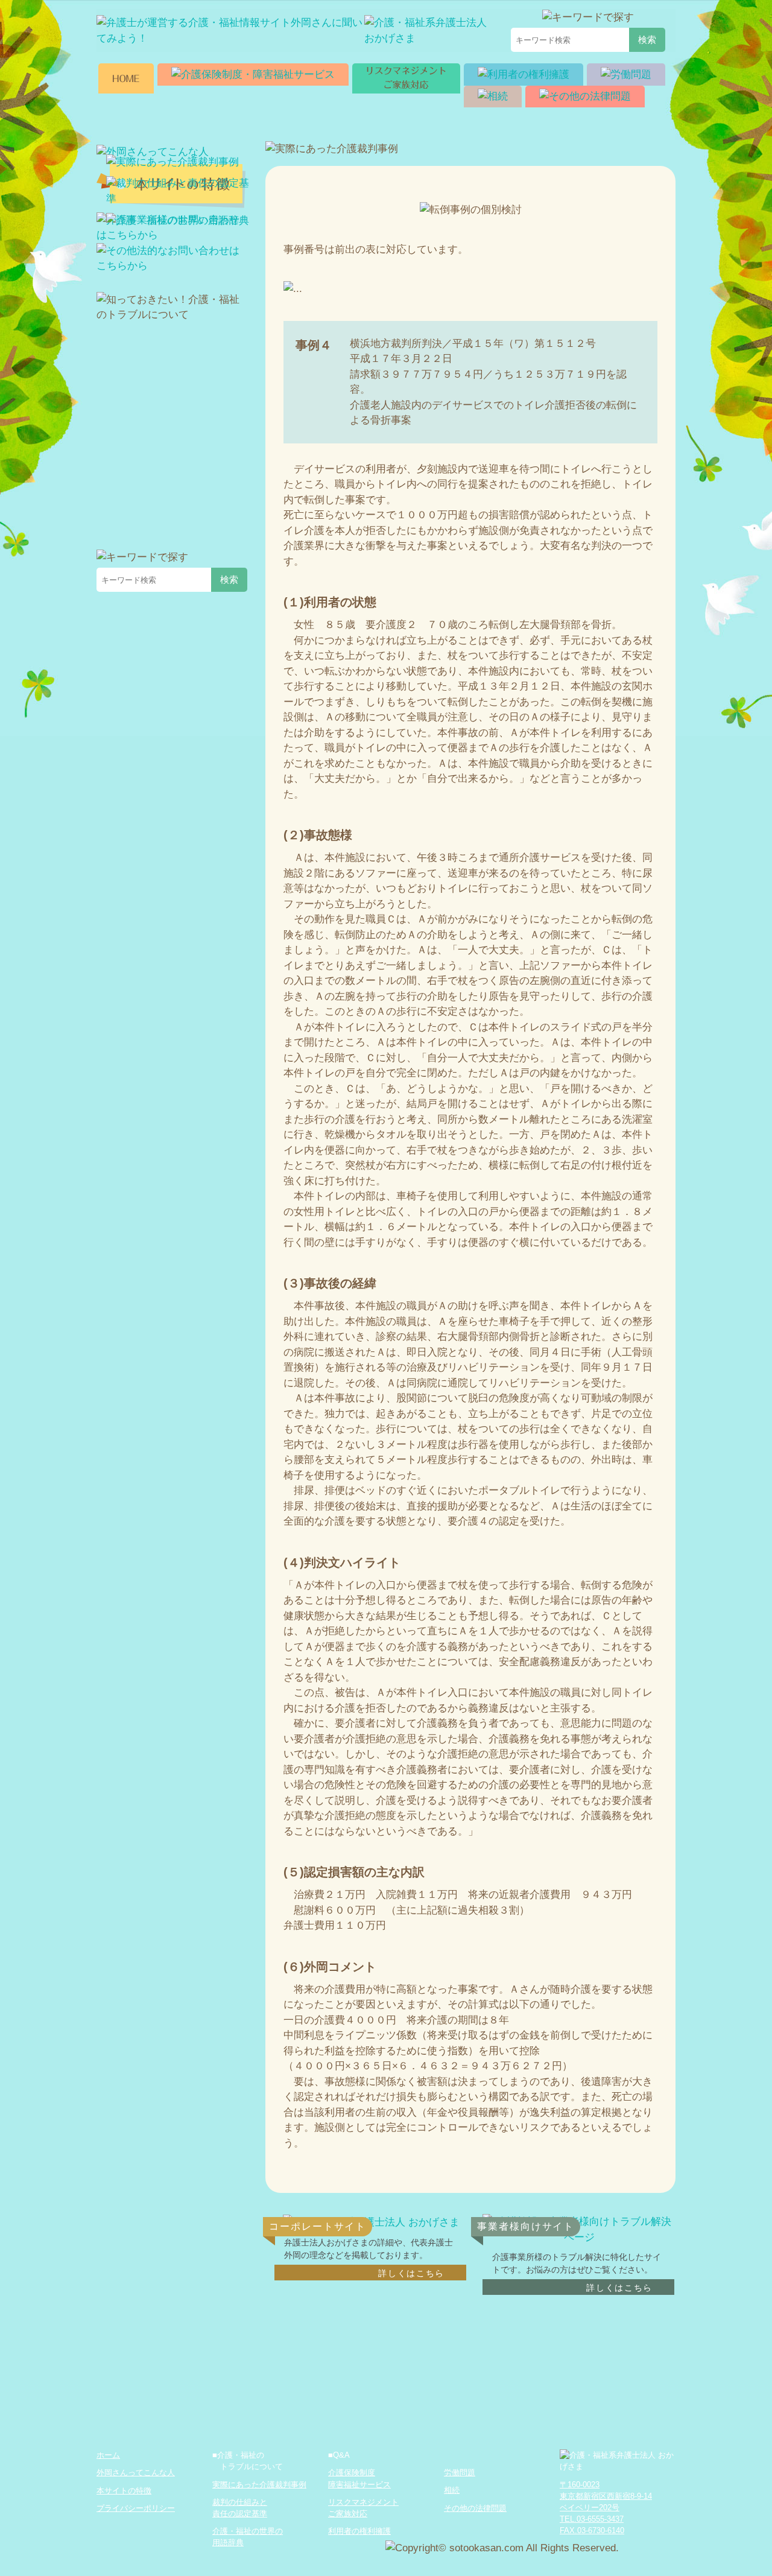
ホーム (108, 2455)
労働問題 (460, 2473)
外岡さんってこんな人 (136, 2473)
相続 (452, 2490)
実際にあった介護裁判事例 (259, 2485)
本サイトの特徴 (124, 2491)
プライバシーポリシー (136, 2508)
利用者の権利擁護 (359, 2531)
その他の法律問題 (475, 2508)
